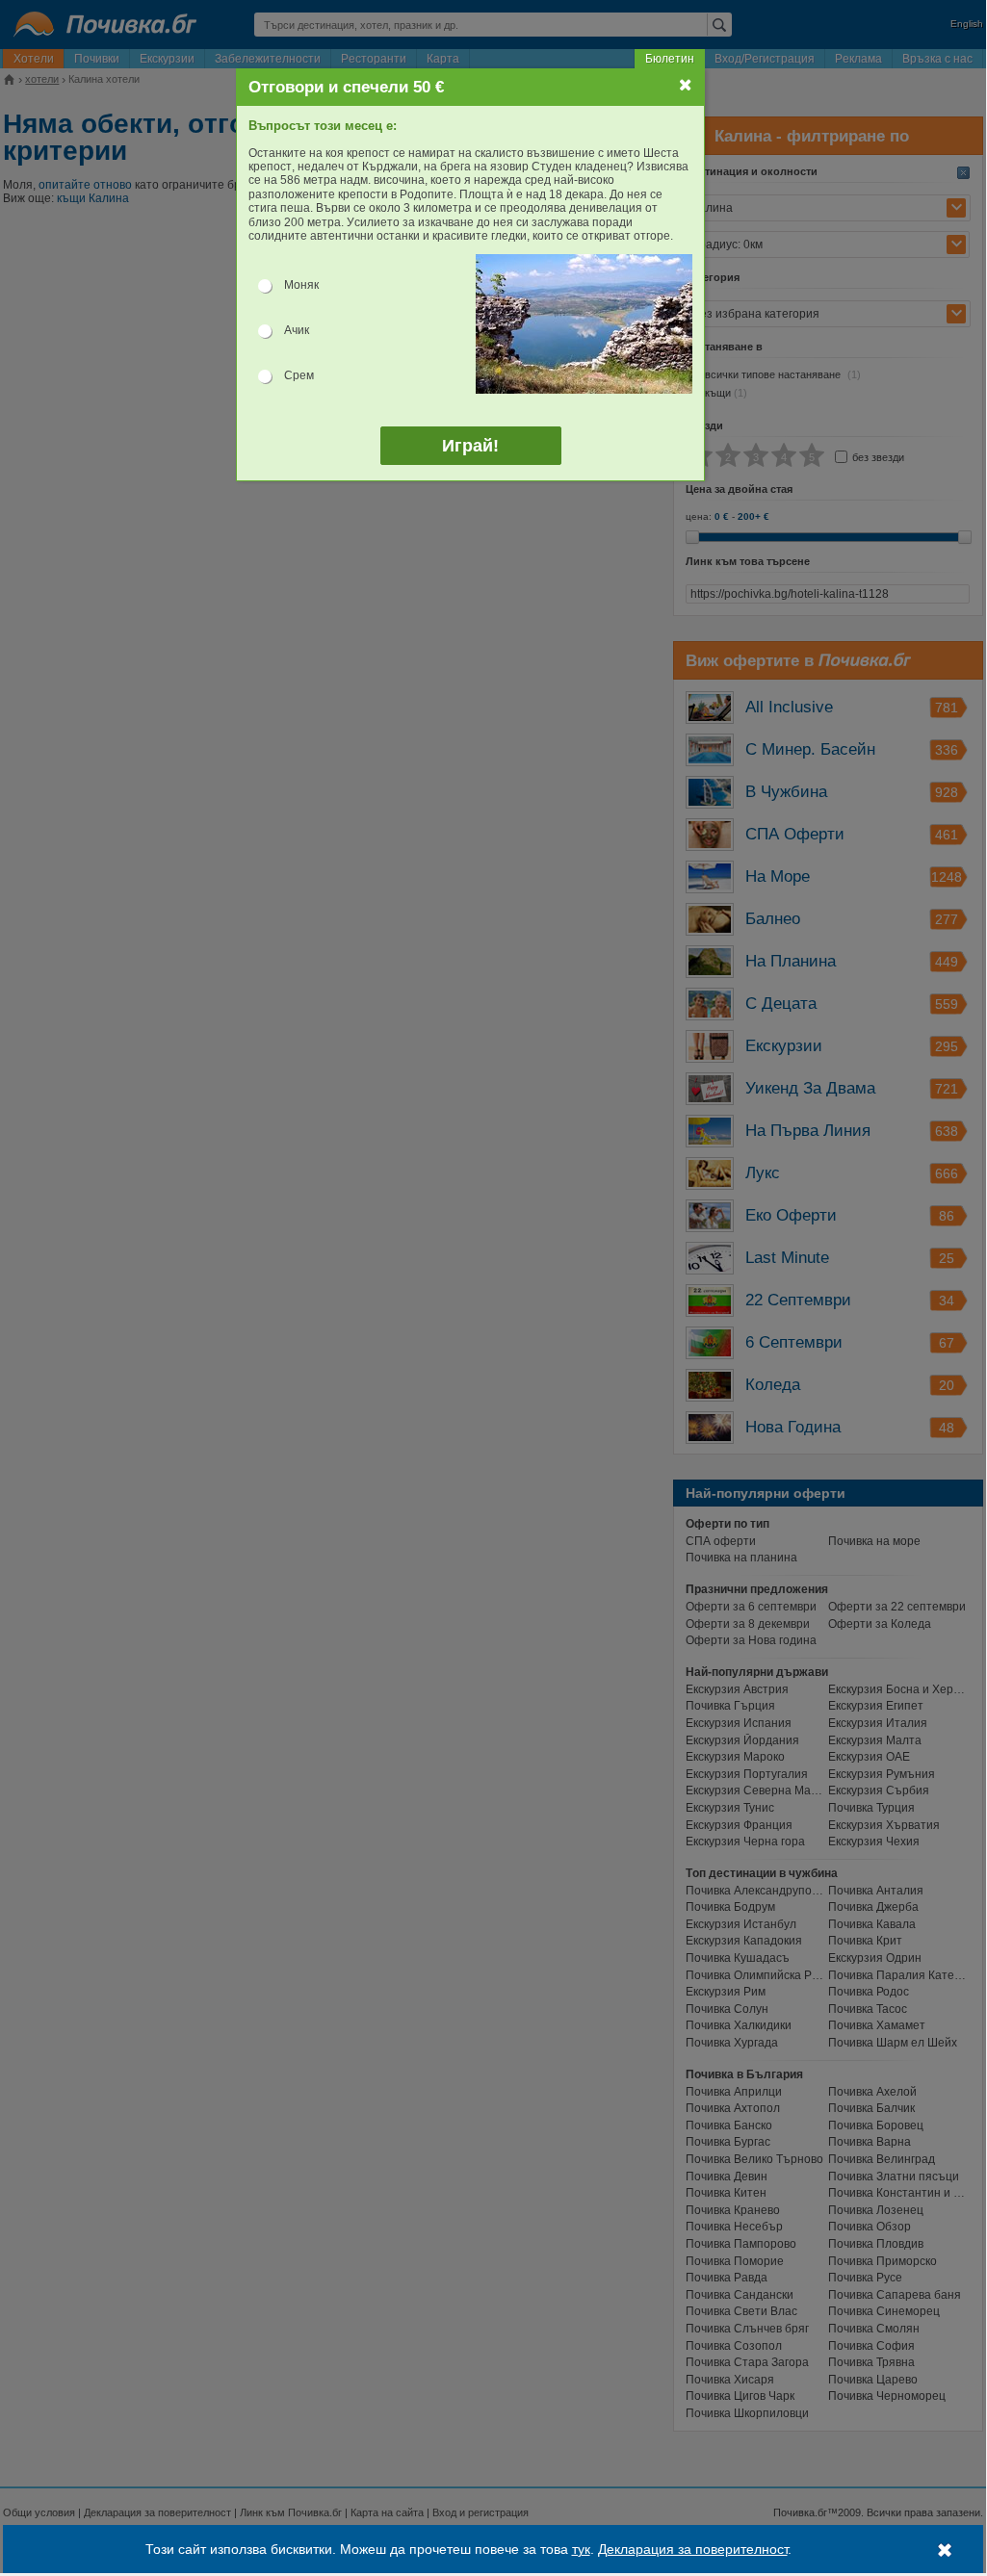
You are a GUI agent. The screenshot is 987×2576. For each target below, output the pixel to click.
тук (581, 2549)
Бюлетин (670, 59)
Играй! (470, 446)
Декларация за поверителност (693, 2549)
